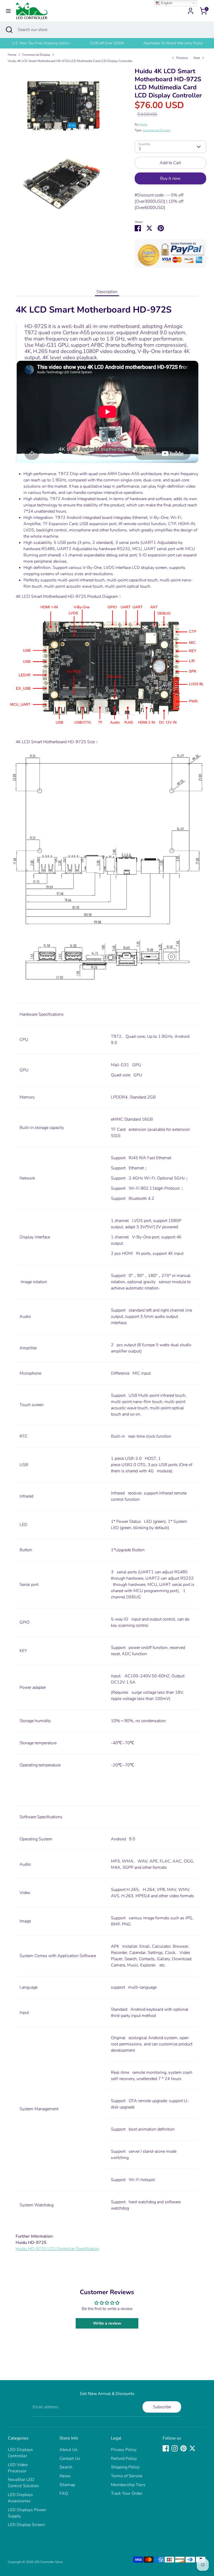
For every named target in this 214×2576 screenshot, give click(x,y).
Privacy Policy (124, 2450)
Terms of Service (127, 2476)
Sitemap (67, 2485)
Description (107, 292)
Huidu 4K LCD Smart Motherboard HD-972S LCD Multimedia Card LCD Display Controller (70, 61)
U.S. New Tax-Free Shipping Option (41, 43)
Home (12, 55)
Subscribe (162, 2407)
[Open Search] (9, 30)
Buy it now (170, 178)
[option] (41, 43)
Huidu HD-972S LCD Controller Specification (57, 2249)
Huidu (143, 124)
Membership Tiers (128, 2485)
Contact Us (70, 2459)
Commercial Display (36, 55)
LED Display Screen (26, 2525)
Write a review (107, 2323)
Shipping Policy (125, 2467)
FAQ (64, 2493)
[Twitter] (192, 2448)
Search (66, 2467)
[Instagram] (175, 2448)
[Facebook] (166, 2448)
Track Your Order (127, 2493)
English (166, 3)
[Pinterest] (183, 2448)
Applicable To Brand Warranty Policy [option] (173, 43)
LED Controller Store (48, 2562)
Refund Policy (124, 2459)
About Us (69, 2450)
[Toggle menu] (8, 11)
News (65, 2476)
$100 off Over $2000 (107, 43)
